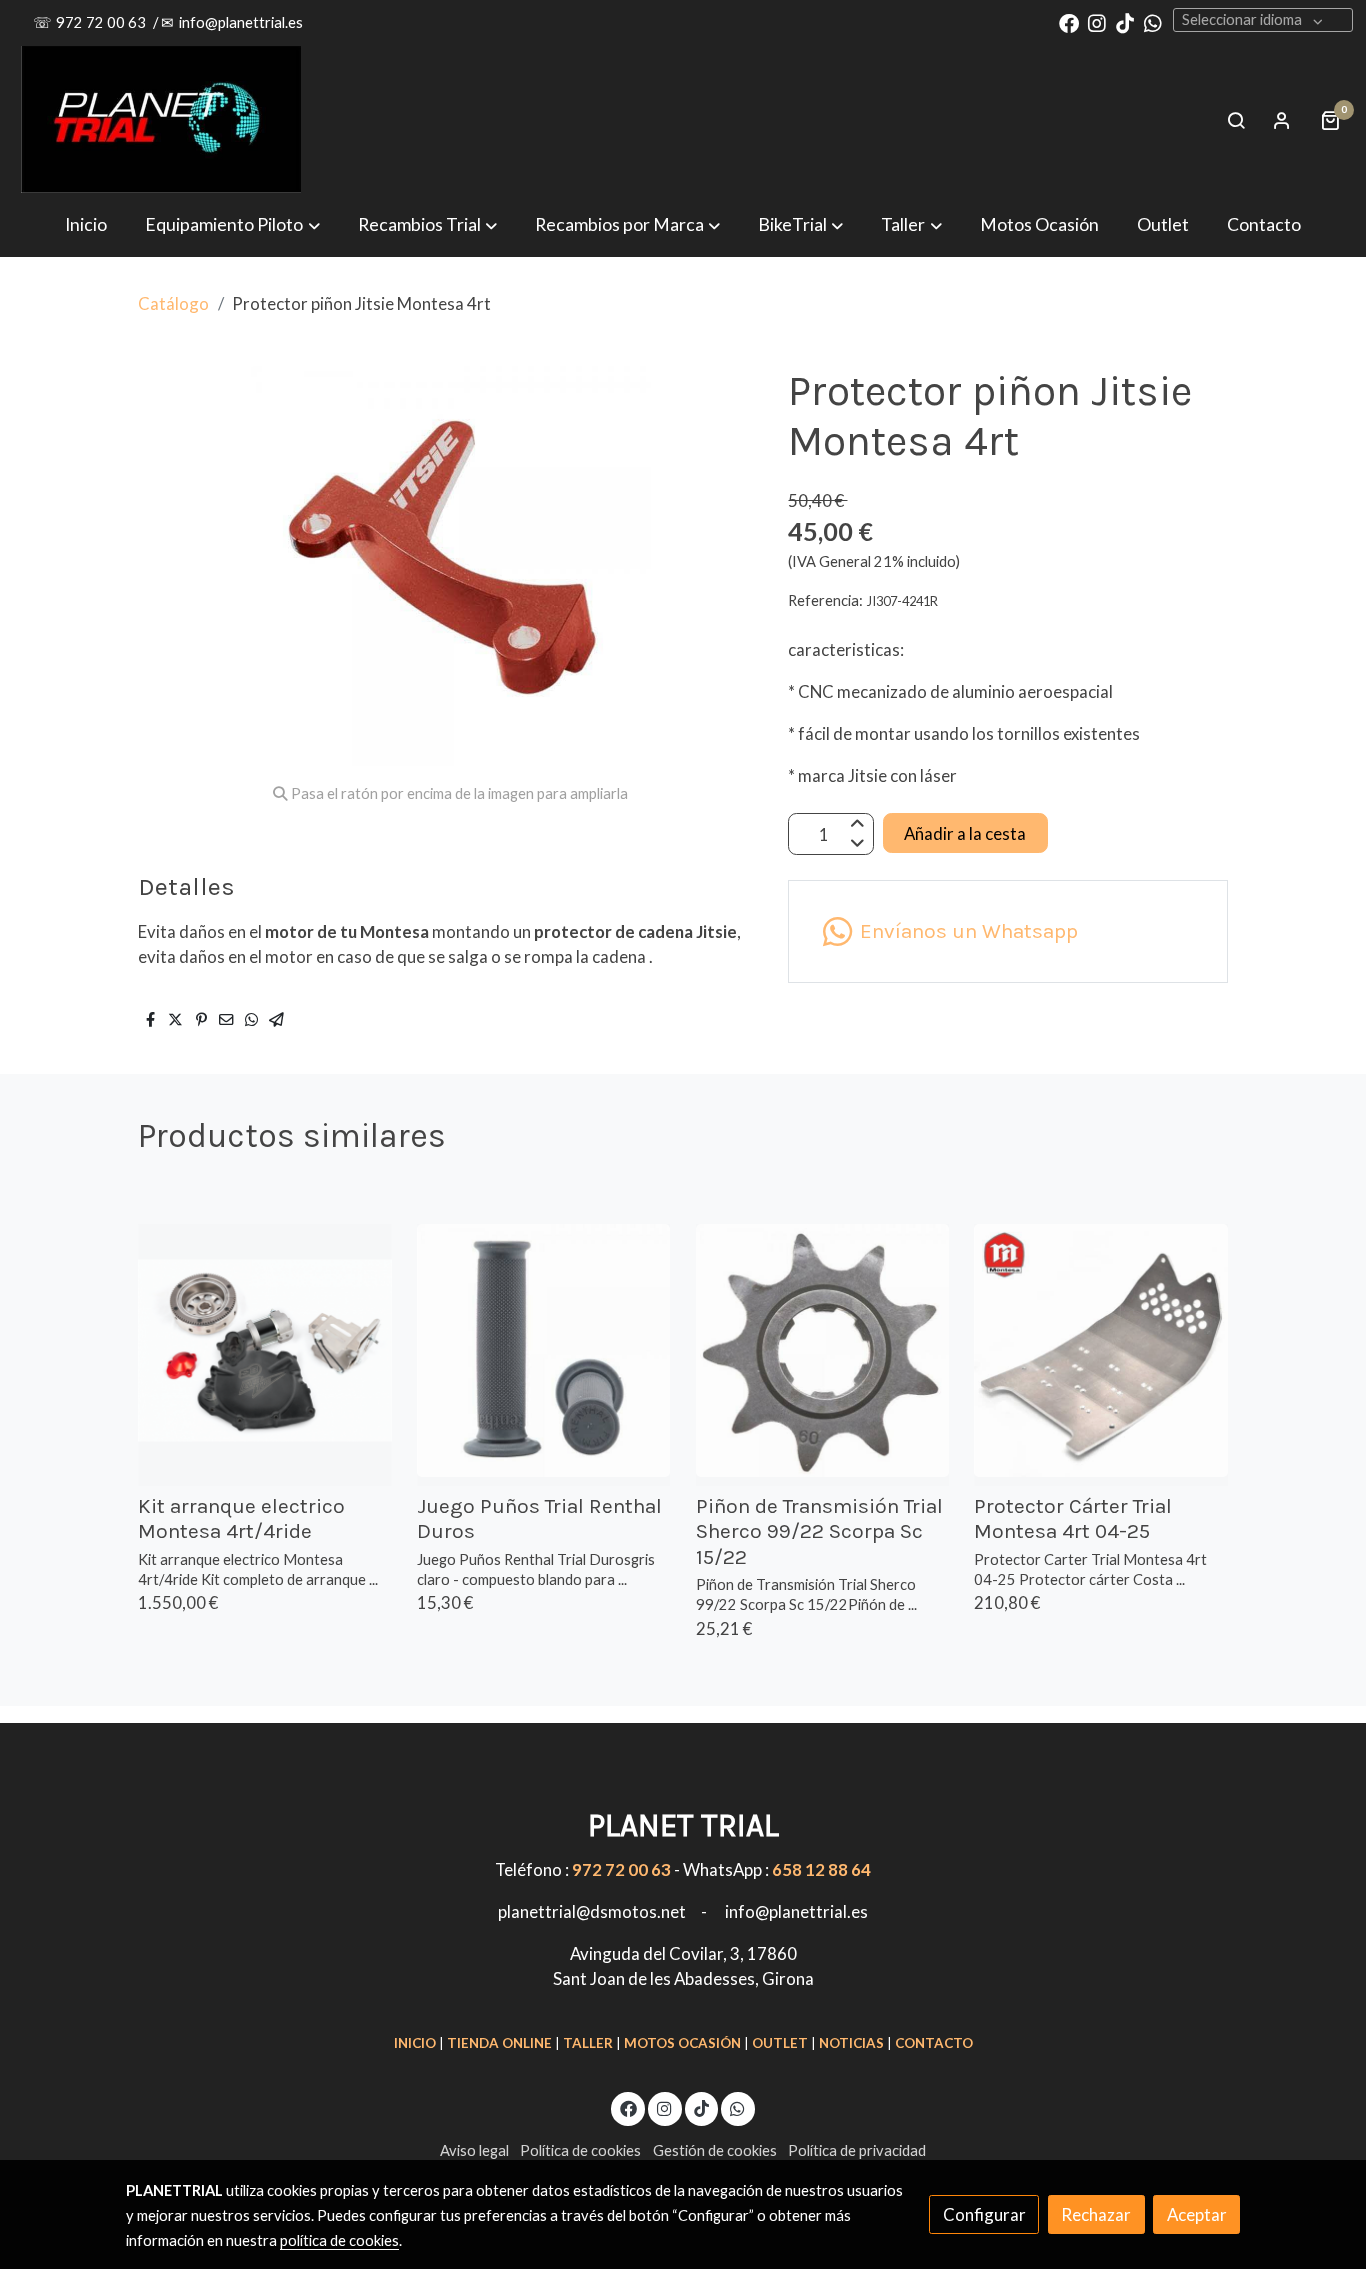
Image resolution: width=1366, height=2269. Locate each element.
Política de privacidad (857, 2150)
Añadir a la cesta (965, 833)
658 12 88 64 (821, 1869)
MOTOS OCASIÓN (682, 2043)
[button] (627, 224)
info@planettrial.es (241, 22)
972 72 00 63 (102, 22)
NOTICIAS (851, 2043)
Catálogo (173, 303)
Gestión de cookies (715, 2150)
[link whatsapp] (1153, 22)
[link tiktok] (1125, 22)
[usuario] (1282, 120)
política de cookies (339, 2240)
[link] (161, 120)
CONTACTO (934, 2043)
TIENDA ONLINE (499, 2043)
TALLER (588, 2043)
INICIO (415, 2043)
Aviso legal (474, 2150)
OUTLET (780, 2043)
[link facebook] (1069, 22)
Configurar (984, 2214)
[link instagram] (1097, 22)
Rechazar (1096, 2214)
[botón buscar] (1236, 120)
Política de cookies (580, 2150)
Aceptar (1197, 2214)
